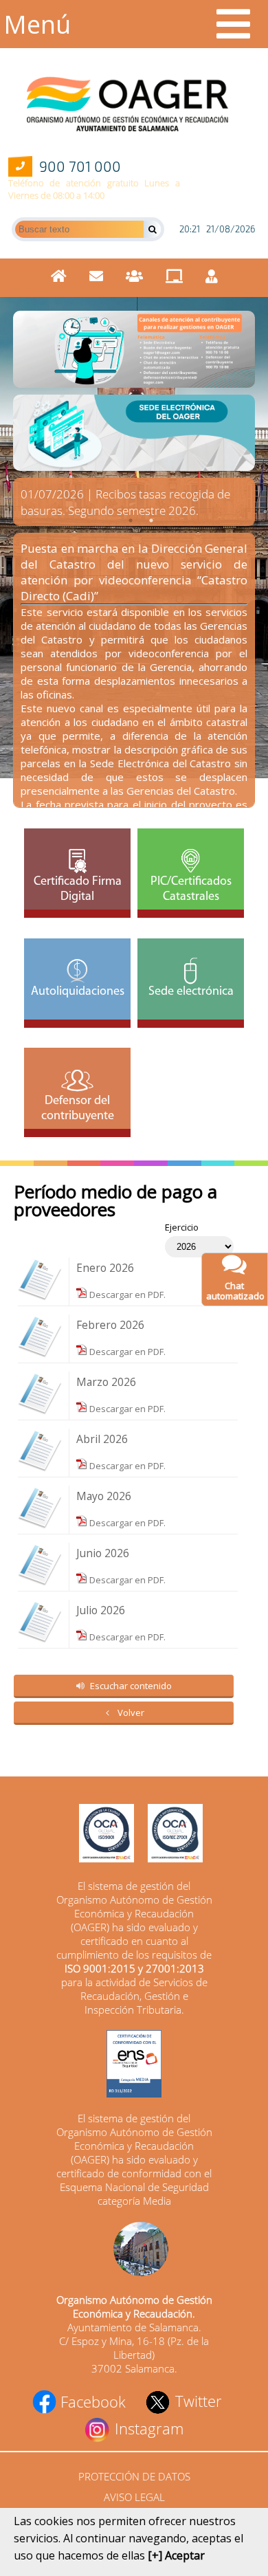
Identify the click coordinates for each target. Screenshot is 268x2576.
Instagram (147, 2428)
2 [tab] (151, 520)
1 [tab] (131, 520)
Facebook (91, 2401)
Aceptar (185, 2555)
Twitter (196, 2401)
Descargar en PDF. (126, 1295)
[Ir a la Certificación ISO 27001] (168, 1835)
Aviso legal (134, 2497)
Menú (37, 24)
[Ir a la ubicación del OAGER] (134, 2250)
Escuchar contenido (131, 1686)
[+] (155, 2555)
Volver (131, 1713)
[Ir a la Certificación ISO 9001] (100, 1835)
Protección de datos (134, 2476)
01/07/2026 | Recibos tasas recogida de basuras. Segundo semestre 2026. (125, 502)
